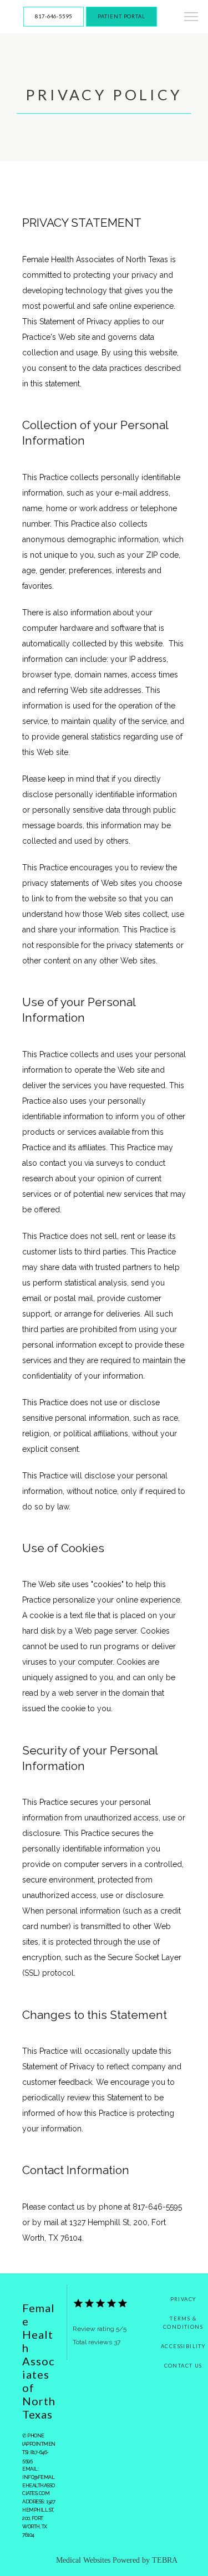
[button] (191, 18)
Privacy (183, 2299)
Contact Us (183, 2366)
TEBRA (165, 2560)
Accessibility (183, 2346)
